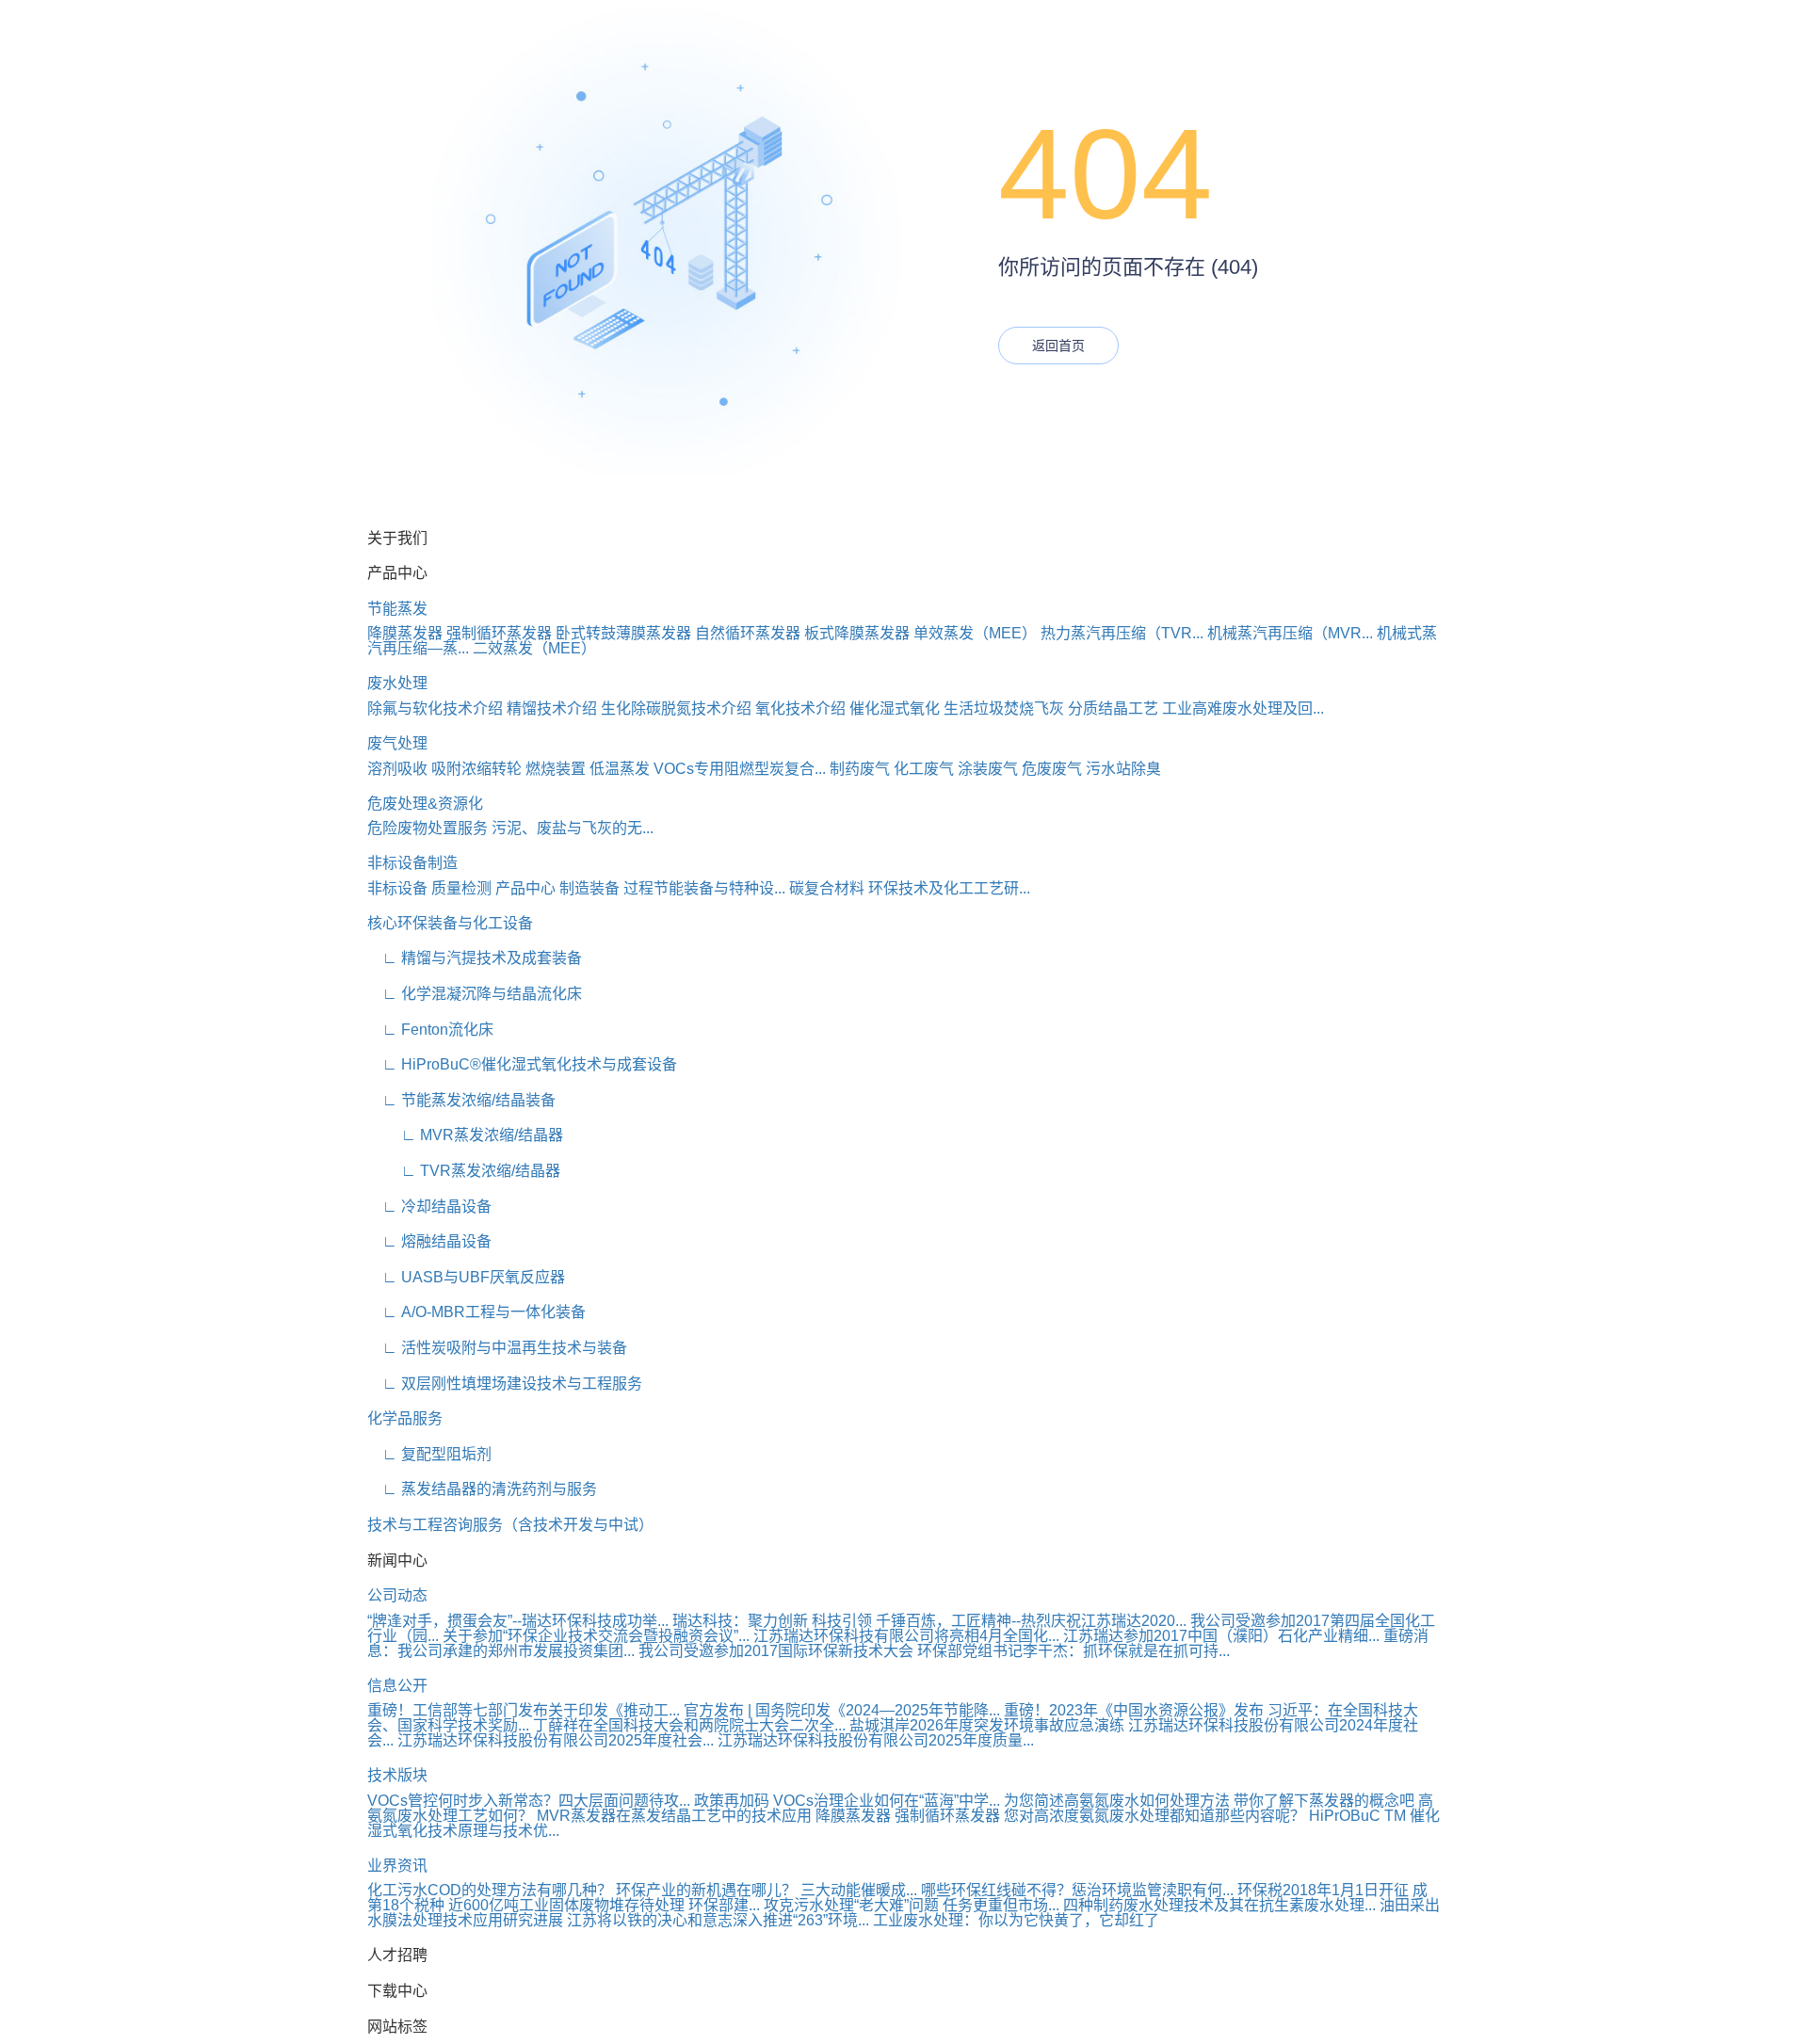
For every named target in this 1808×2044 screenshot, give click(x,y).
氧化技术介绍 (800, 708)
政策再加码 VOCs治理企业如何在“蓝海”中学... (847, 1801)
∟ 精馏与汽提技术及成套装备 (475, 958)
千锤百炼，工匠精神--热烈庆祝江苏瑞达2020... (1031, 1621)
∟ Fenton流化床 (430, 1030)
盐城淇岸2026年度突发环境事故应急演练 (987, 1725)
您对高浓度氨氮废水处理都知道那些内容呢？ (1154, 1816)
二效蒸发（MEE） (534, 648)
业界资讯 (397, 1866)
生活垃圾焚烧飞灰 (1004, 708)
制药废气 (860, 769)
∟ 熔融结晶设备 (429, 1241)
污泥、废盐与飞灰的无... (573, 828)
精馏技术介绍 (552, 708)
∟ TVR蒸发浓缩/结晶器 (464, 1171)
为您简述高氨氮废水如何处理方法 (1117, 1801)
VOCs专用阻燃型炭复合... (740, 769)
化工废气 (924, 769)
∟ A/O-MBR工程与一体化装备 (476, 1312)
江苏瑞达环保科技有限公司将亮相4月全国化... (906, 1636)
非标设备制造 (412, 863)
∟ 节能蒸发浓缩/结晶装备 (461, 1100)
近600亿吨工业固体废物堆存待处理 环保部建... (604, 1905)
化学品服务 (405, 1418)
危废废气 (1052, 769)
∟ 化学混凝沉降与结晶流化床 (475, 994)
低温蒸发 (620, 769)
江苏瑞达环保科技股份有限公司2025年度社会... (556, 1740)
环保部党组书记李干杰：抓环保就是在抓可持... (1073, 1651)
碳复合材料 (827, 888)
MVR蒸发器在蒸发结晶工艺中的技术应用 (674, 1816)
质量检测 (461, 888)
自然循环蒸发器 (748, 633)
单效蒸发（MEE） (975, 633)
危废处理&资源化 (425, 804)
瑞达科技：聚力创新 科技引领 (772, 1621)
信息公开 (397, 1686)
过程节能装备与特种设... (704, 888)
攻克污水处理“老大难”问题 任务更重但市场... (912, 1905)
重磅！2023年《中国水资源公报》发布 (1134, 1710)
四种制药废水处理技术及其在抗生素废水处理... (1219, 1905)
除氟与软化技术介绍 (435, 708)
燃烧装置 (556, 769)
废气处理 (397, 743)
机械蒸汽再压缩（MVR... (1290, 633)
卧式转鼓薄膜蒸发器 (623, 633)
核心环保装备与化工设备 (450, 923)
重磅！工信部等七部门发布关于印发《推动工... (524, 1710)
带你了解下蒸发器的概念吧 (1324, 1801)
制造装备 (589, 888)
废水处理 (397, 683)
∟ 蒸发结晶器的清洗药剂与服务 (482, 1489)
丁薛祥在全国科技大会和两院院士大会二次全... (689, 1725)
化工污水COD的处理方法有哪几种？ (490, 1890)
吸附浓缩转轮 (476, 769)
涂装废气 (988, 769)
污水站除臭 (1123, 769)
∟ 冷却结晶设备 (429, 1207)
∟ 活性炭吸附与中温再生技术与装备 (497, 1348)
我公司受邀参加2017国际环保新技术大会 (776, 1651)
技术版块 (397, 1775)
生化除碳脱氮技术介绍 (676, 708)
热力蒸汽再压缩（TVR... (1122, 633)
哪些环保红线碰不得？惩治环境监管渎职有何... (1077, 1890)
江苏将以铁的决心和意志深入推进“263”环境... (718, 1920)
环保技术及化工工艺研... (949, 888)
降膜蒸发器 (405, 633)
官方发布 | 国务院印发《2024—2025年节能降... (842, 1710)
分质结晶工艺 (1113, 708)
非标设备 (397, 888)
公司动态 (397, 1595)
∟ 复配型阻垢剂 (429, 1454)
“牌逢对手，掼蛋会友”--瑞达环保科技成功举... (518, 1621)
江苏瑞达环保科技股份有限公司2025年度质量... (876, 1740)
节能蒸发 (397, 609)
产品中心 (525, 888)
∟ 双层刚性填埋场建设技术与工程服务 (505, 1384)
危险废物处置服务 (428, 828)
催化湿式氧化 (895, 708)
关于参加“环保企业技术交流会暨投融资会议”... (596, 1636)
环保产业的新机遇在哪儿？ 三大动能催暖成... (767, 1890)
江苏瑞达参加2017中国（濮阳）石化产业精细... (1221, 1636)
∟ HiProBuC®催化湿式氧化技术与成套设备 (522, 1064)
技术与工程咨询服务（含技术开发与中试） (510, 1525)
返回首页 (1058, 346)
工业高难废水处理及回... (1243, 708)
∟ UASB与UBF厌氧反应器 (466, 1277)
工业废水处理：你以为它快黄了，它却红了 (1016, 1920)
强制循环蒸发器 (499, 633)
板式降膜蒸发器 (857, 633)
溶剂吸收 (397, 769)
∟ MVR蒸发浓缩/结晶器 (465, 1135)
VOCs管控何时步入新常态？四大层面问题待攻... (529, 1801)
